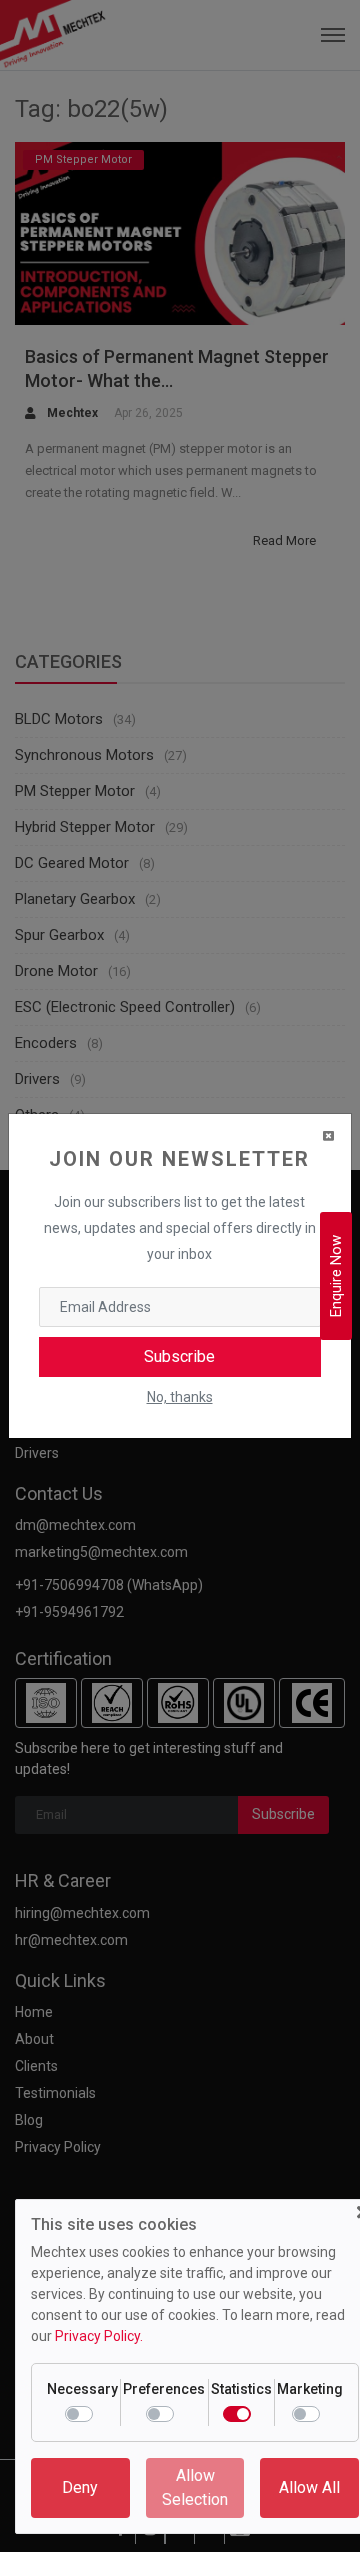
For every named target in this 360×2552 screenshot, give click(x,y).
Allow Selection (195, 2487)
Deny (80, 2487)
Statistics (241, 2389)
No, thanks (180, 1397)
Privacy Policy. (99, 2336)
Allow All (309, 2487)
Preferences (164, 2389)
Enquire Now (336, 1276)
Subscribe (179, 1356)
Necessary (82, 2389)
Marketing (310, 2389)
